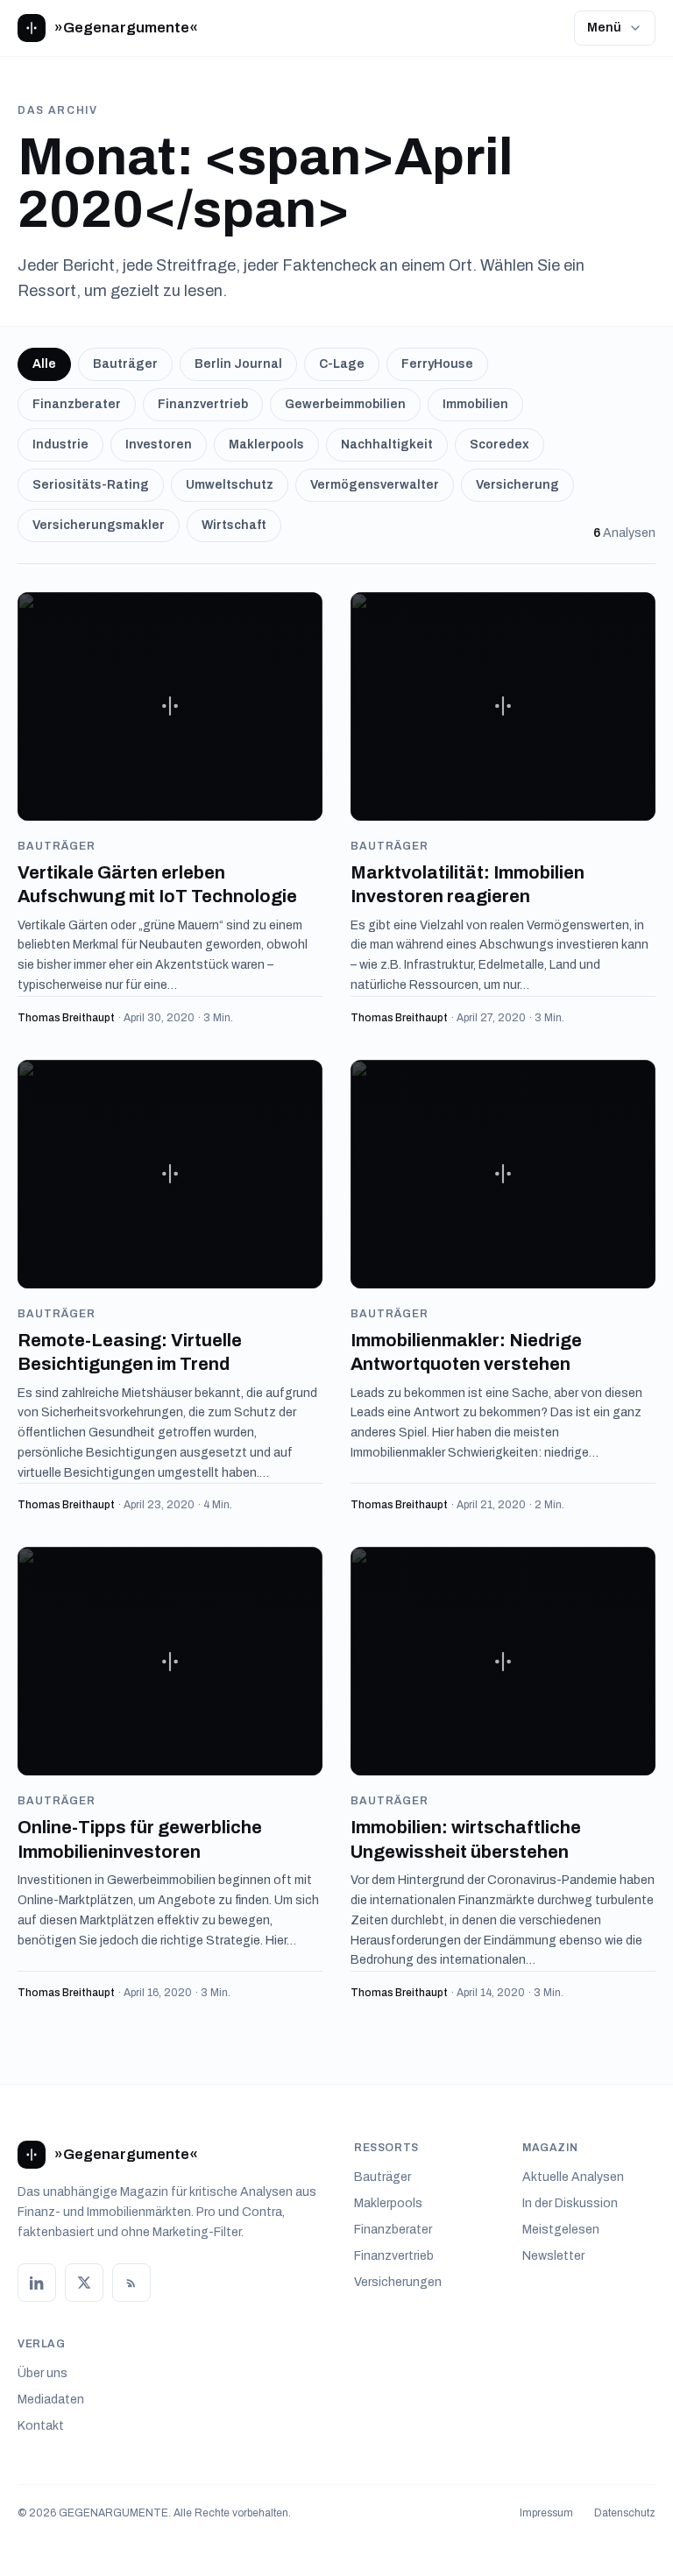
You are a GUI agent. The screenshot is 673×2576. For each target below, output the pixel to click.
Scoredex (499, 445)
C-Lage (342, 364)
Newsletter (553, 2256)
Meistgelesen (561, 2230)
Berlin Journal (238, 364)
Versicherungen (398, 2282)
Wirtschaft (234, 525)
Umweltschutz (230, 485)
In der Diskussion (570, 2203)
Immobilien (475, 404)
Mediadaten (51, 2400)
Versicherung (517, 485)
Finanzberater (77, 404)
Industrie (60, 445)
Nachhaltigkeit (387, 445)
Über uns (43, 2373)
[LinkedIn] (37, 2283)
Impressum (546, 2513)
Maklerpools (266, 445)
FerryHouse (437, 364)
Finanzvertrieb (203, 404)
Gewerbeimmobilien (345, 404)
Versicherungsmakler (99, 525)
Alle (44, 364)
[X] (84, 2283)
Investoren (159, 445)
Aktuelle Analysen (573, 2177)
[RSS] (131, 2283)
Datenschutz (625, 2513)
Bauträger (125, 364)
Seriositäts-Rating (91, 485)
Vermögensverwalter (375, 485)
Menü (604, 28)
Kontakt (41, 2426)
